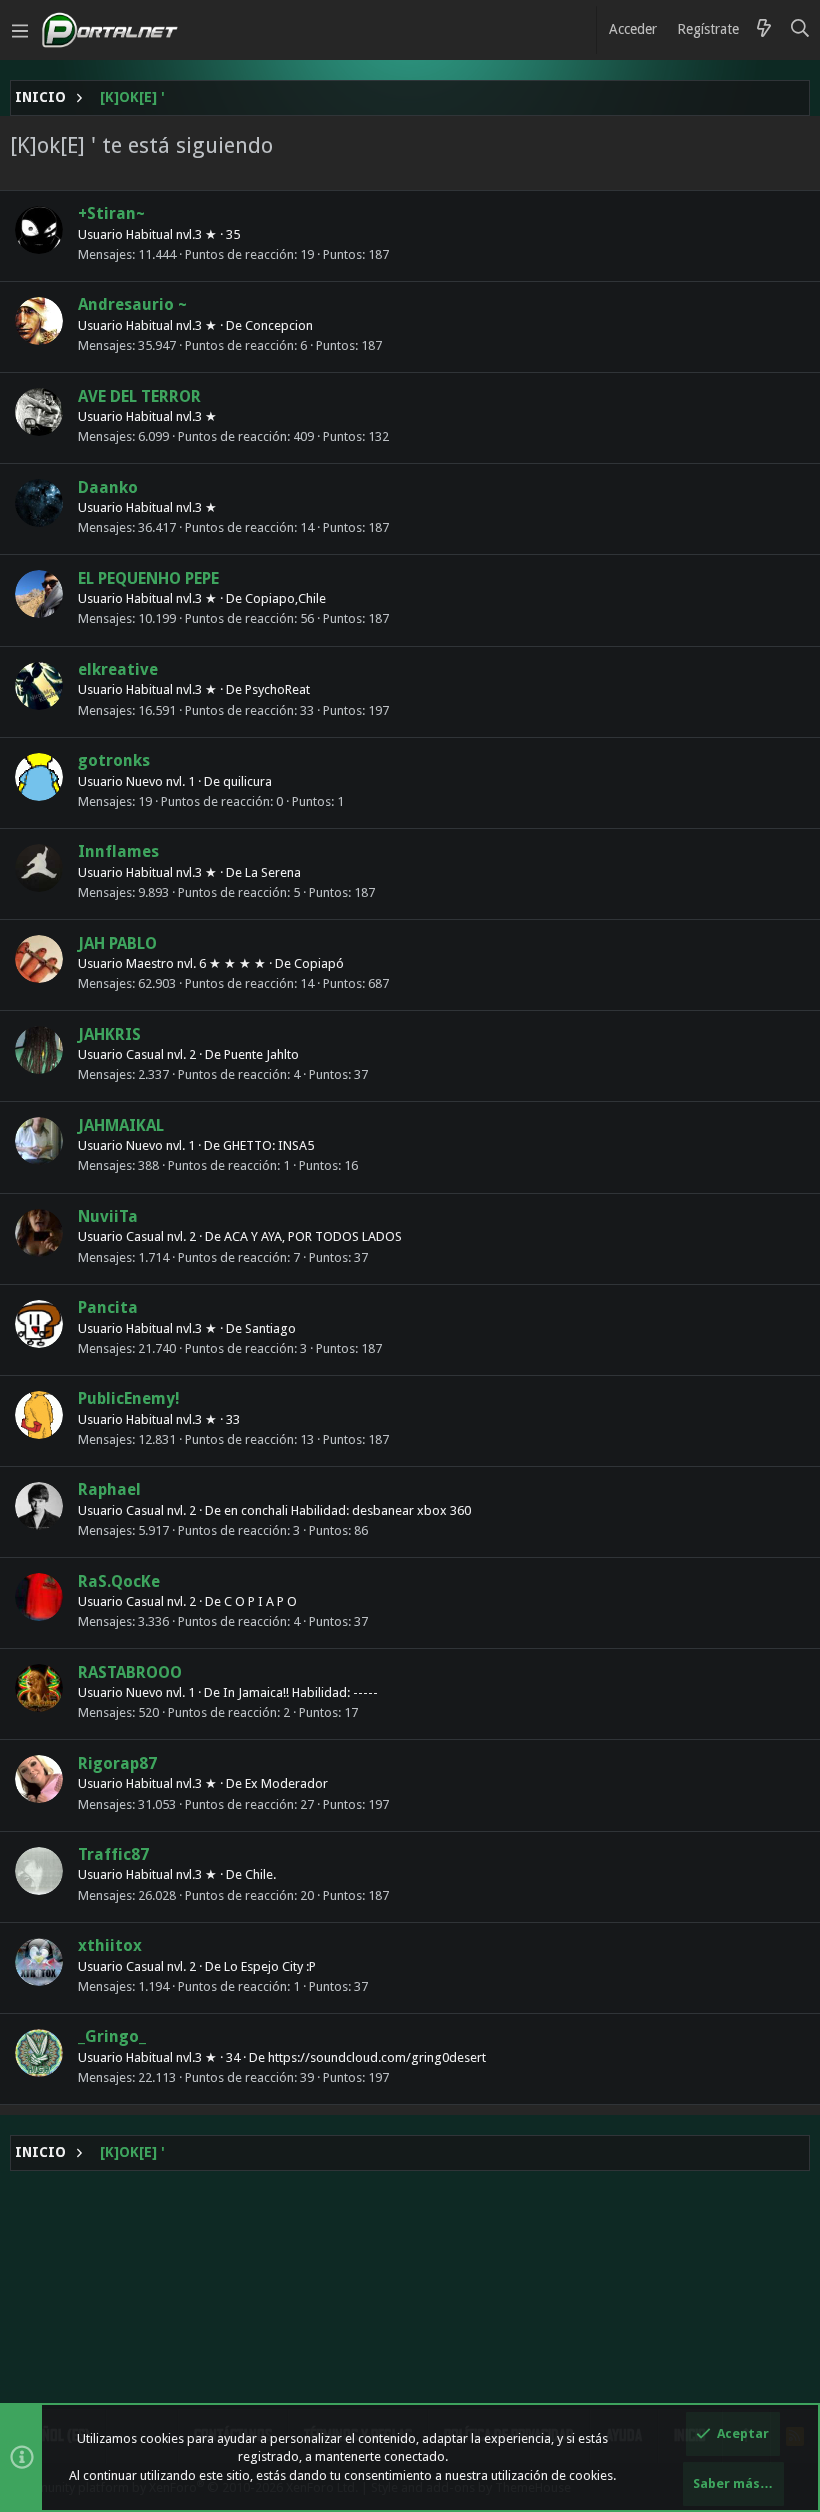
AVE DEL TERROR (139, 396)
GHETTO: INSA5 (268, 1145)
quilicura (247, 781)
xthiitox (110, 1945)
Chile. (260, 1874)
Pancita (108, 1307)
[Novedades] (764, 30)
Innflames (118, 851)
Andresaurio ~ (132, 304)
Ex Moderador (286, 1783)
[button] (20, 30)
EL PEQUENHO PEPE (148, 578)
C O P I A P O (260, 1601)
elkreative (118, 669)
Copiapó (319, 963)
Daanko (108, 487)
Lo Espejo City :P (270, 1966)
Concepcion (279, 325)
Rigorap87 (117, 1763)
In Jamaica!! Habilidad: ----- (300, 1692)
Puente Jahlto (261, 1054)
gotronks (114, 760)
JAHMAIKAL (121, 1125)
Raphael (109, 1489)
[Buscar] (800, 30)
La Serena (273, 872)
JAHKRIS (109, 1034)
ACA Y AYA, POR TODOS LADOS (313, 1236)
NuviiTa (108, 1216)
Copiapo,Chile (285, 598)
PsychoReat (277, 689)
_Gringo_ (112, 2036)
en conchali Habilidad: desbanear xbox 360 (347, 1510)
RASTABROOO (130, 1672)
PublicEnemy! (129, 1398)
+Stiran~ (111, 213)
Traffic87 (113, 1854)
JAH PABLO (117, 943)
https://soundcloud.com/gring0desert (377, 2057)
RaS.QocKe (119, 1581)
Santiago (270, 1328)
